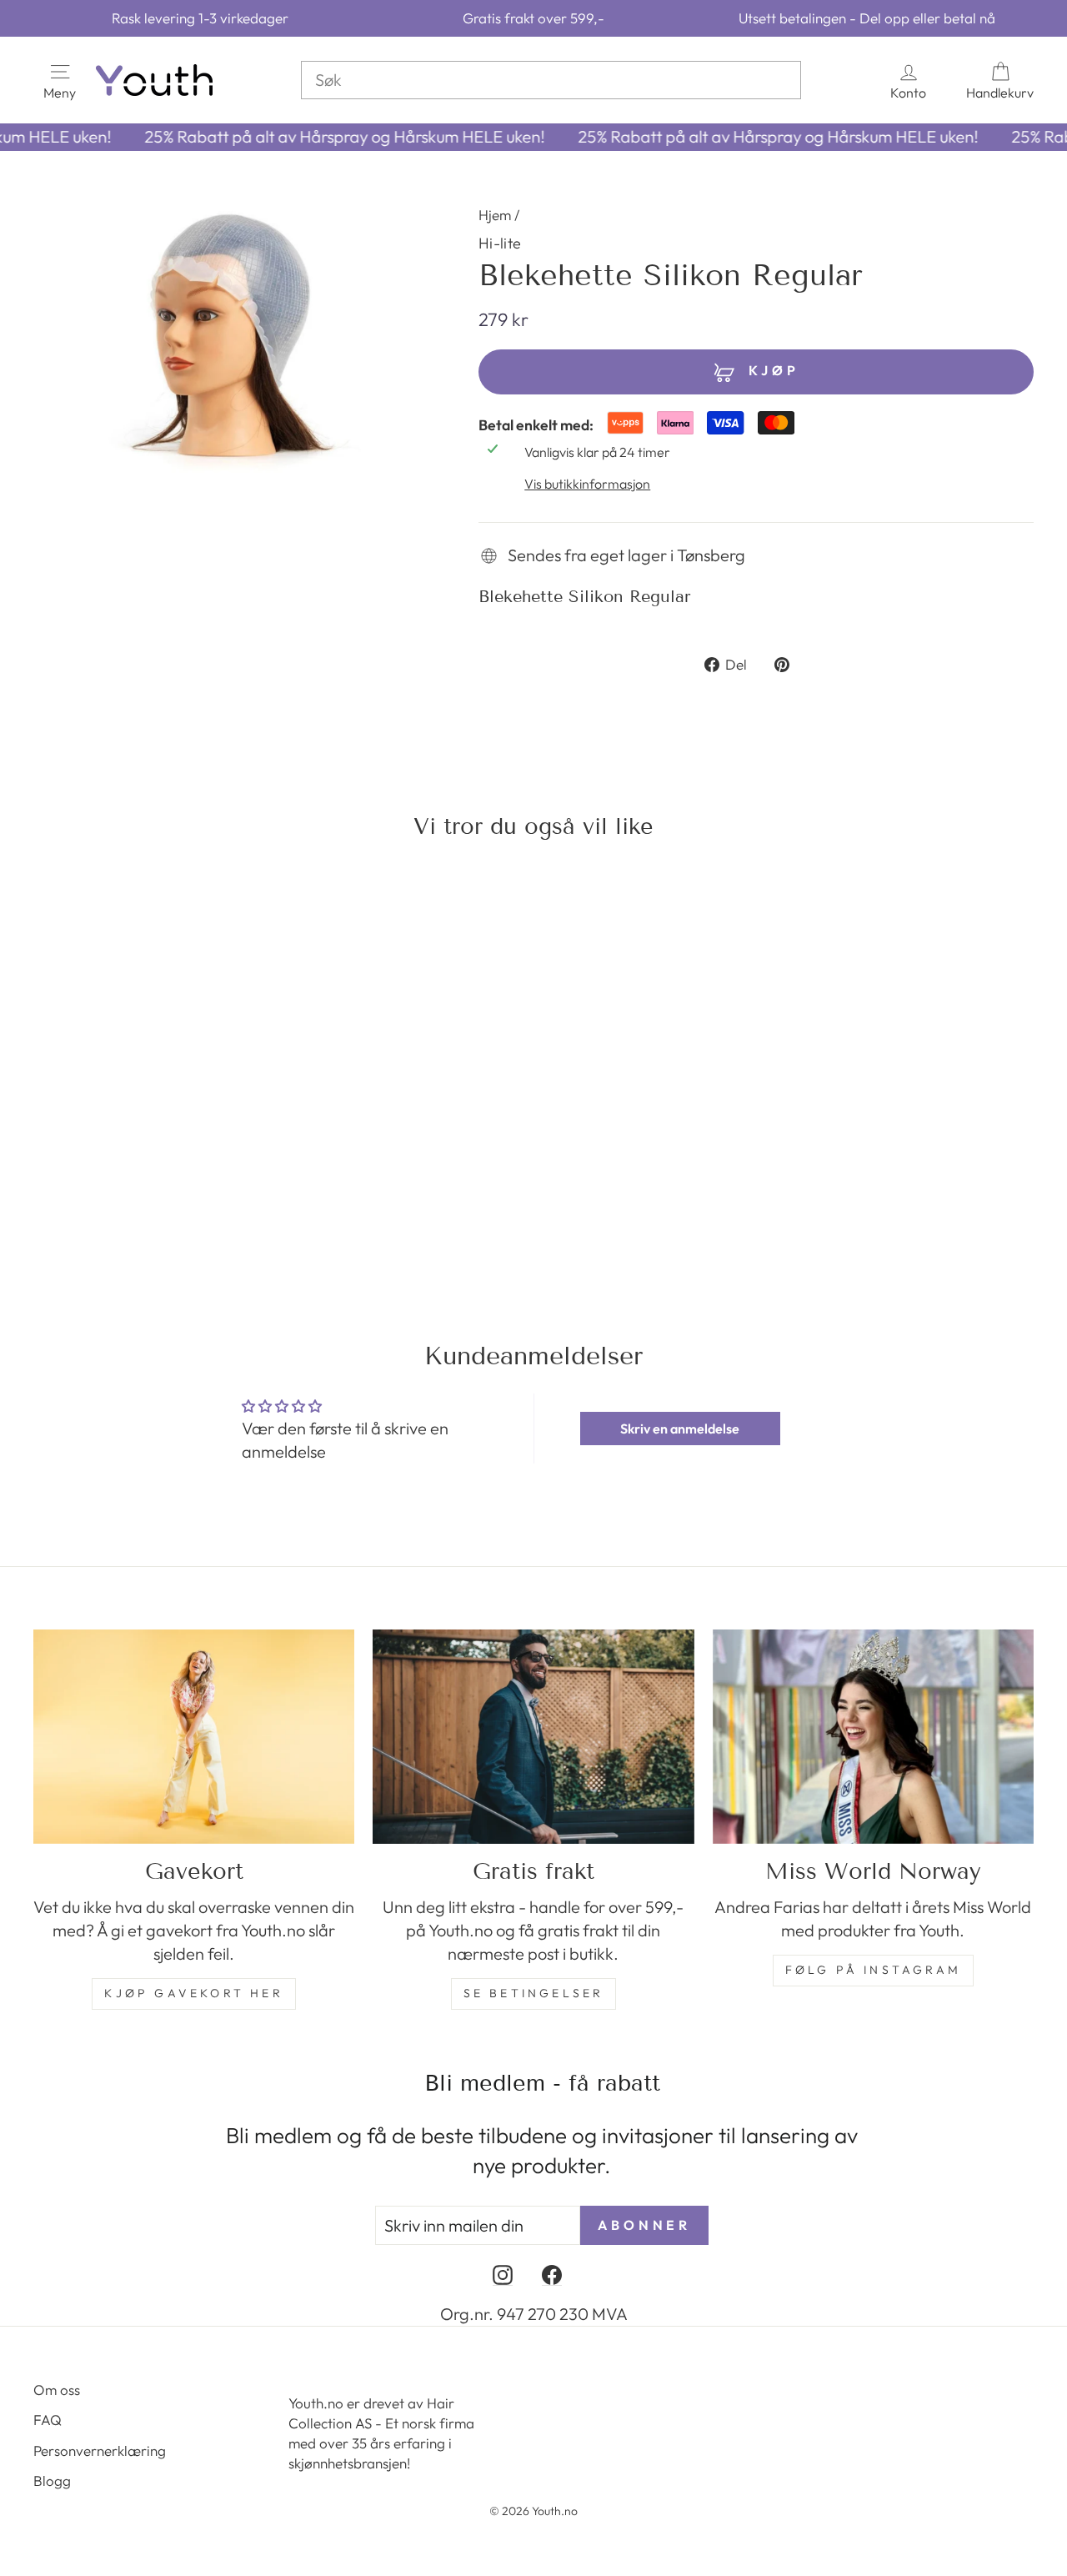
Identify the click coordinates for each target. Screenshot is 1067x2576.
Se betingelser (534, 1993)
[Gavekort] (194, 1737)
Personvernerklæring (100, 2450)
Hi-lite (500, 243)
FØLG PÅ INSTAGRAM (873, 1970)
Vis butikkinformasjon (587, 484)
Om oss (57, 2390)
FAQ (48, 2420)
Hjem (495, 215)
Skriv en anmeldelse (680, 1429)
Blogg (52, 2481)
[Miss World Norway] (873, 1737)
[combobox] (551, 80)
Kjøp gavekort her (193, 1993)
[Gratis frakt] (533, 1737)
